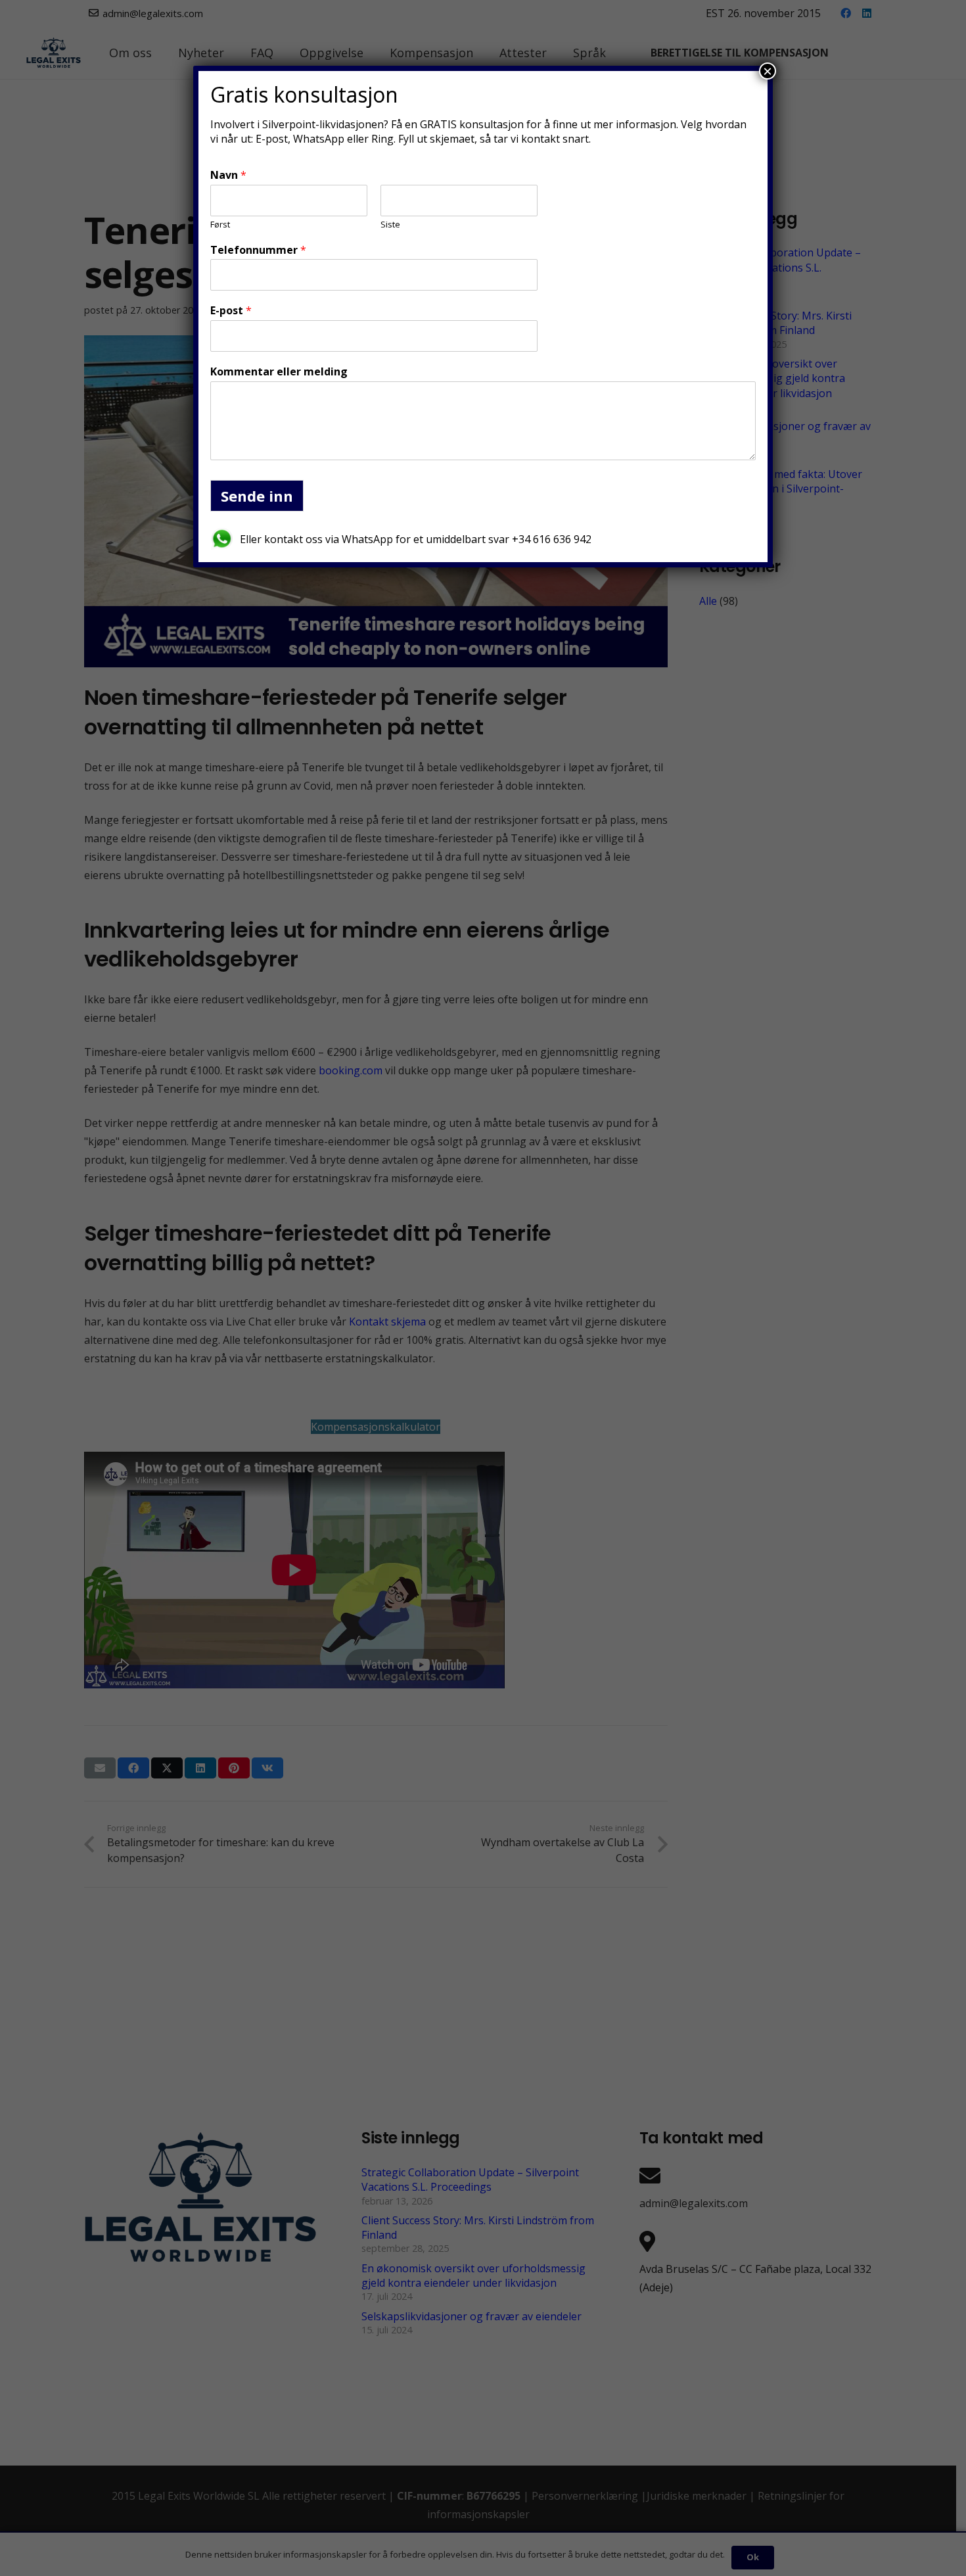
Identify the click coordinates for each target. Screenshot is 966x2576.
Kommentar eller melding (279, 372)
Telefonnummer (258, 250)
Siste (390, 225)
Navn (228, 175)
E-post (231, 311)
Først (220, 225)
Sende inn (257, 496)
